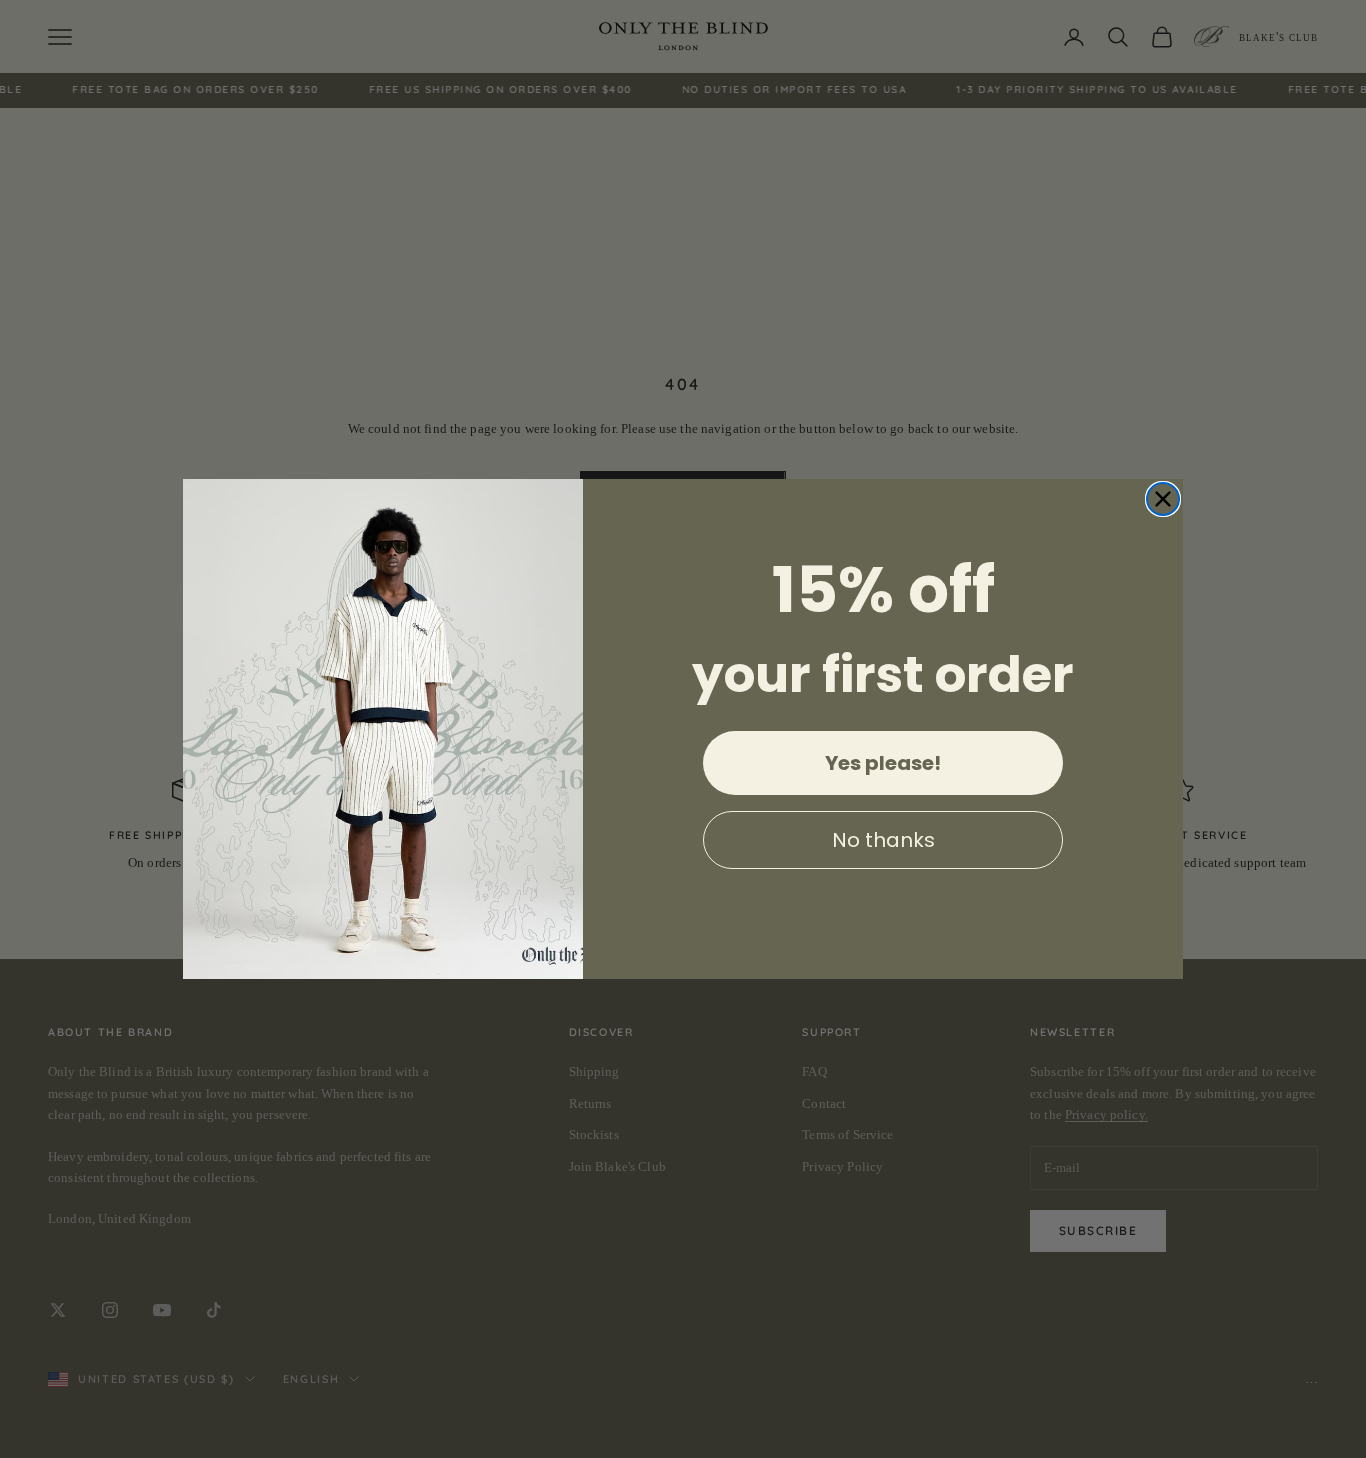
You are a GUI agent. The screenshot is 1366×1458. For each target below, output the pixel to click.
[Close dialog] (1163, 499)
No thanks (883, 840)
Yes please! (883, 763)
